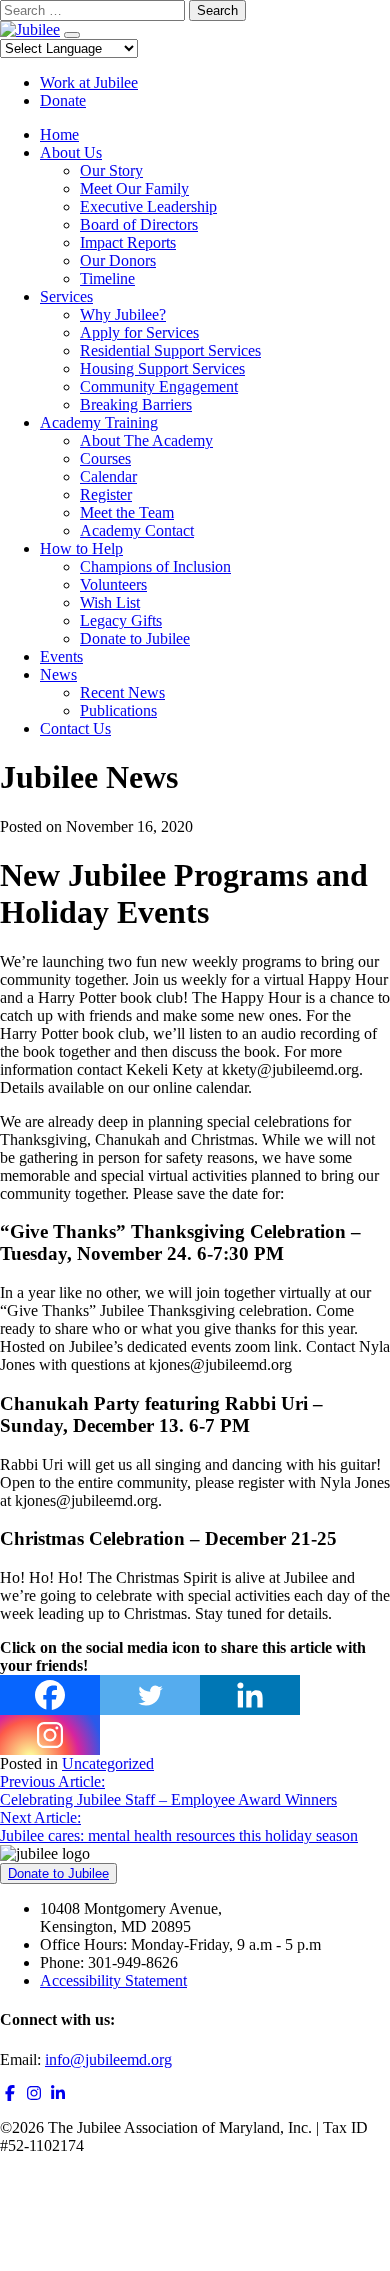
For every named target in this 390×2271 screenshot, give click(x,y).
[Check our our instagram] (34, 2093)
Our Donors (118, 260)
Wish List (110, 602)
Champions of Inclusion (155, 566)
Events (61, 656)
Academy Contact (137, 530)
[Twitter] (150, 1695)
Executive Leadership (148, 206)
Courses (105, 458)
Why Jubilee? (123, 314)
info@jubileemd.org (108, 2059)
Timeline (107, 278)
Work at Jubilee (89, 82)
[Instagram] (50, 1735)
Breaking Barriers (136, 404)
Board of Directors (139, 224)
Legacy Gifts (121, 620)
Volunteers (113, 584)
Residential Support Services (170, 350)
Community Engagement (159, 386)
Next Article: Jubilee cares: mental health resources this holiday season (179, 1826)
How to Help (81, 548)
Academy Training (99, 422)
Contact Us (75, 728)
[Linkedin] (250, 1695)
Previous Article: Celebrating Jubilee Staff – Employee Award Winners (168, 1790)
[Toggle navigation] (72, 35)
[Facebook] (50, 1695)
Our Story (111, 170)
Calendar (108, 476)
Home (59, 134)
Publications (118, 710)
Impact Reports (128, 242)
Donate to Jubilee (135, 638)
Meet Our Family (134, 188)
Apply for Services (139, 332)
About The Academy (146, 440)
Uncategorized (108, 1763)
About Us (71, 152)
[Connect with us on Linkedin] (58, 2093)
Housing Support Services (162, 368)
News (58, 674)
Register (106, 494)
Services (66, 296)
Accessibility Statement (113, 1980)
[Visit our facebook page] (10, 2093)
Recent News (122, 692)
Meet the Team (127, 512)
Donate (63, 100)
